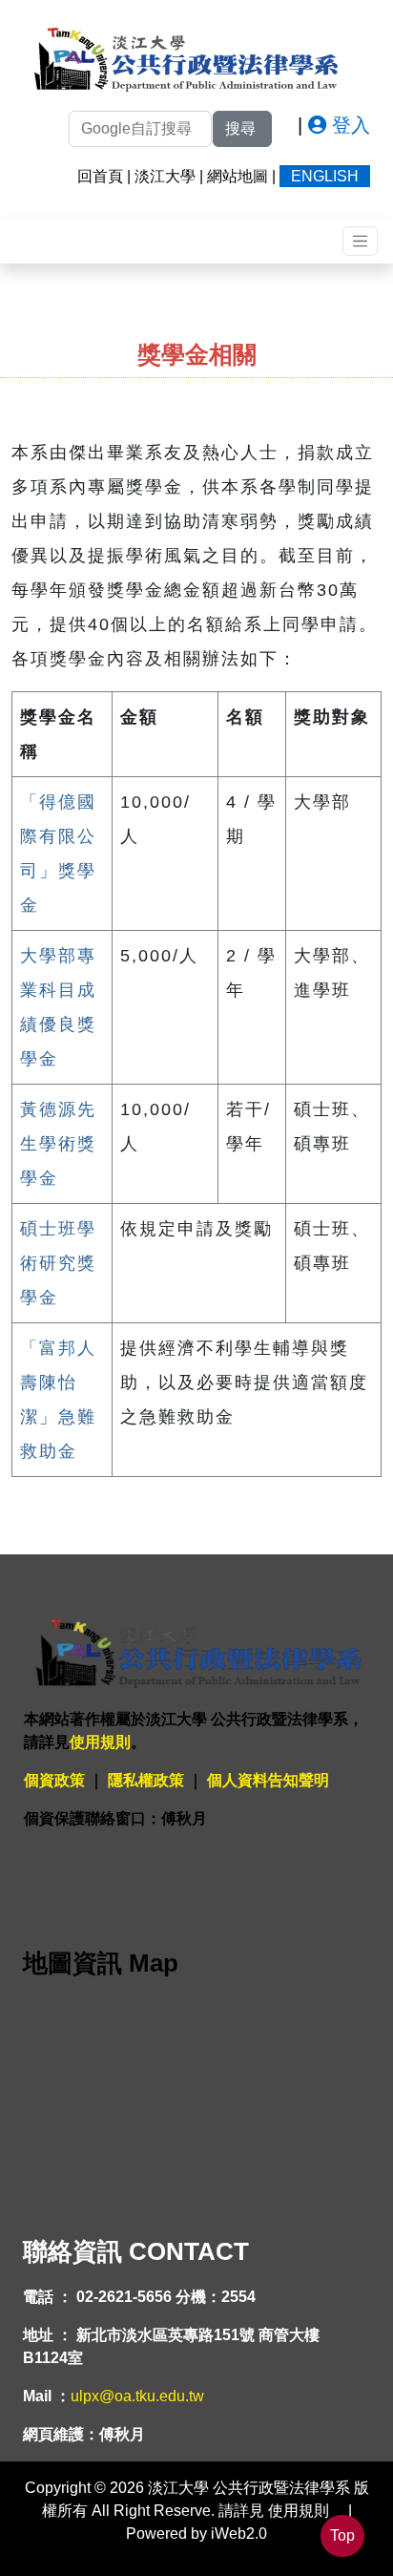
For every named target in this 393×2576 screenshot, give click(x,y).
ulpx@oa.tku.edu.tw (137, 2396)
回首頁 (100, 176)
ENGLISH (325, 176)
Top (342, 2535)
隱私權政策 (146, 1780)
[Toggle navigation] (360, 241)
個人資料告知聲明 (268, 1780)
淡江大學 (165, 176)
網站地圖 (238, 176)
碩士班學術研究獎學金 (58, 1263)
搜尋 (242, 128)
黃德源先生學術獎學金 (58, 1144)
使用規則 (100, 1742)
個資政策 (54, 1780)
